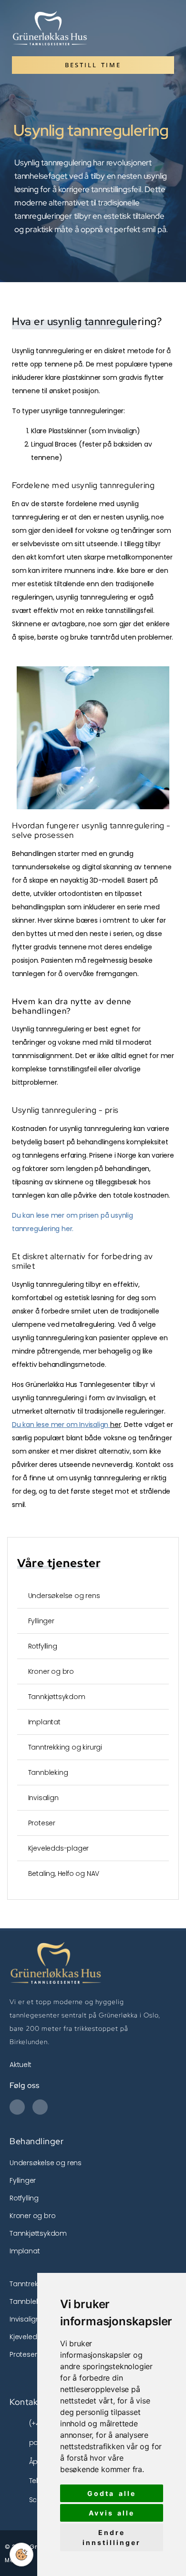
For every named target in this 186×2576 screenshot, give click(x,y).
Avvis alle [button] (112, 2513)
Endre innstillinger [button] (112, 2537)
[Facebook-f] (17, 2107)
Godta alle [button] (112, 2493)
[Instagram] (40, 2107)
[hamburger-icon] (163, 28)
